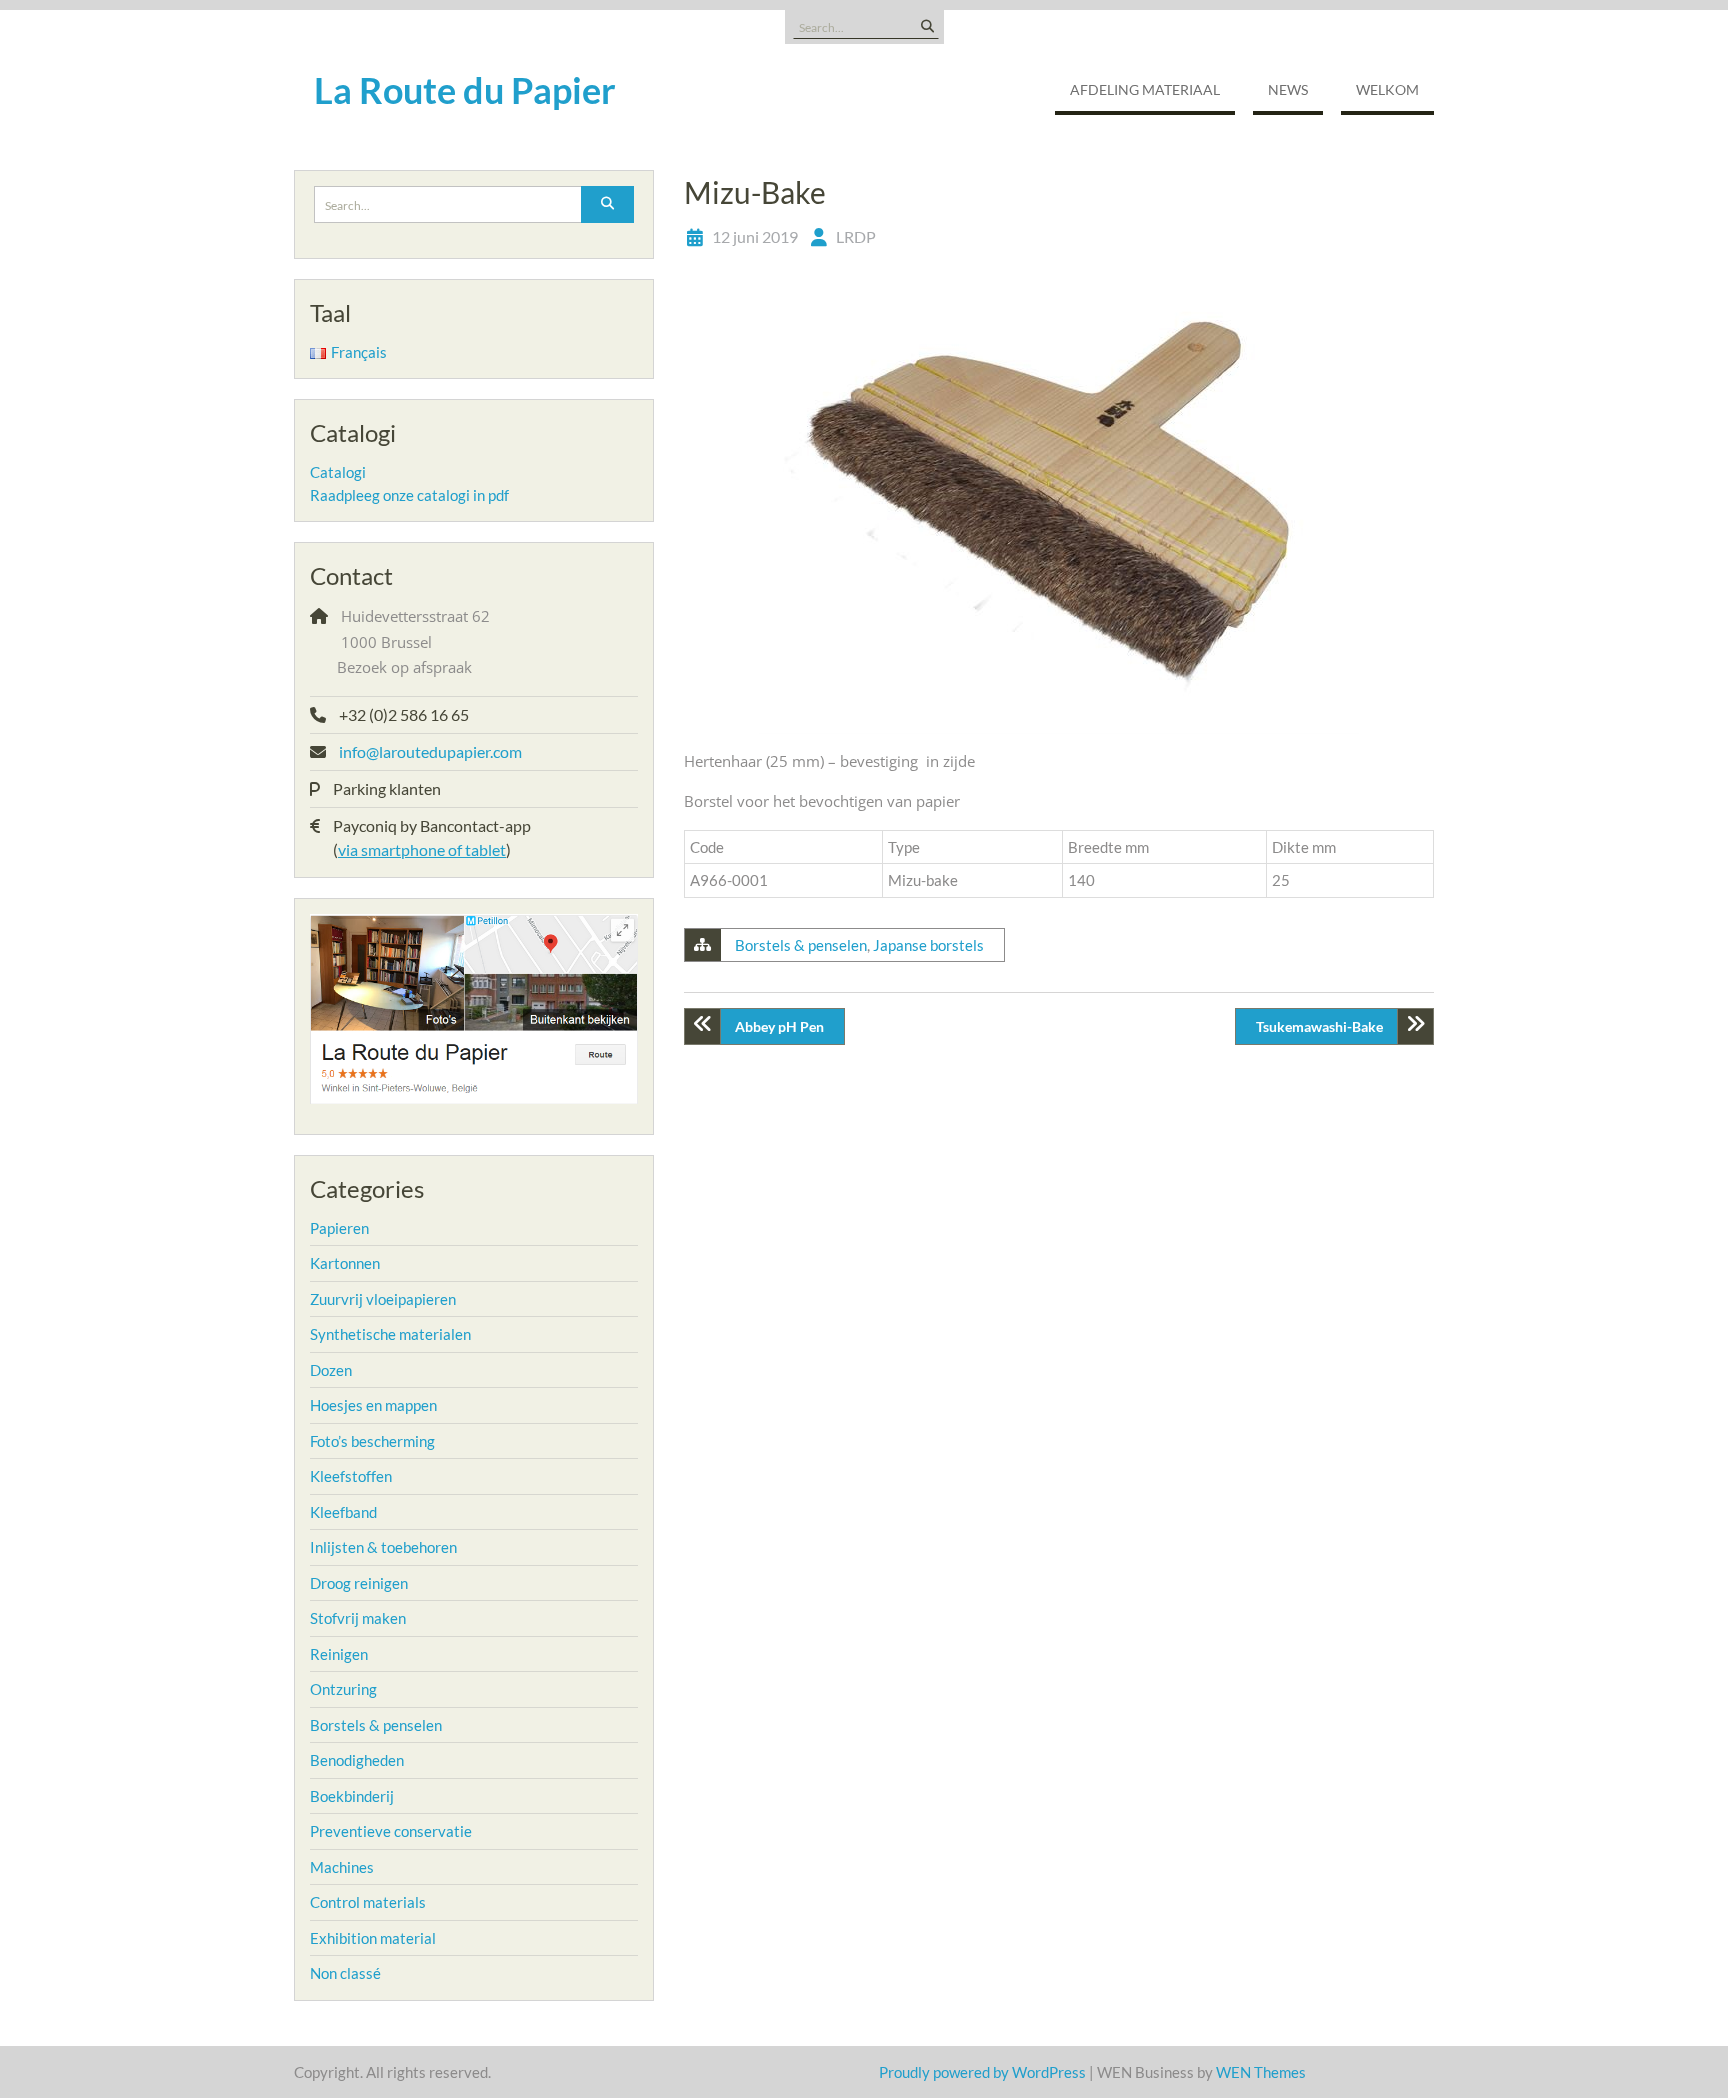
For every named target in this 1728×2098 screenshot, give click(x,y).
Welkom (1387, 89)
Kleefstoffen (351, 1476)
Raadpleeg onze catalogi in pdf (409, 495)
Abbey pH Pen (779, 1026)
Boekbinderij (352, 1796)
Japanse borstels (928, 945)
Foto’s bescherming (372, 1441)
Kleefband (343, 1512)
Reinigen (339, 1654)
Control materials (368, 1902)
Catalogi (338, 472)
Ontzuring (343, 1689)
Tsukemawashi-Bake (1319, 1026)
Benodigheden (357, 1760)
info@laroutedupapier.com (430, 751)
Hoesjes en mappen (373, 1405)
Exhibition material (373, 1938)
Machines (342, 1867)
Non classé (345, 1973)
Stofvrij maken (358, 1618)
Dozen (331, 1370)
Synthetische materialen (390, 1334)
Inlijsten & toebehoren (383, 1547)
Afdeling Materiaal (1145, 89)
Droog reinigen (359, 1583)
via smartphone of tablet (422, 849)
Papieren (339, 1228)
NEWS (1288, 89)
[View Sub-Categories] (382, 1226)
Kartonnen (345, 1263)
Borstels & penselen (801, 945)
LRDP (856, 236)
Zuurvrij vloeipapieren (383, 1299)
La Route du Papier (465, 90)
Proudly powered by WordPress (982, 2072)
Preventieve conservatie (391, 1831)
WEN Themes (1261, 2072)
